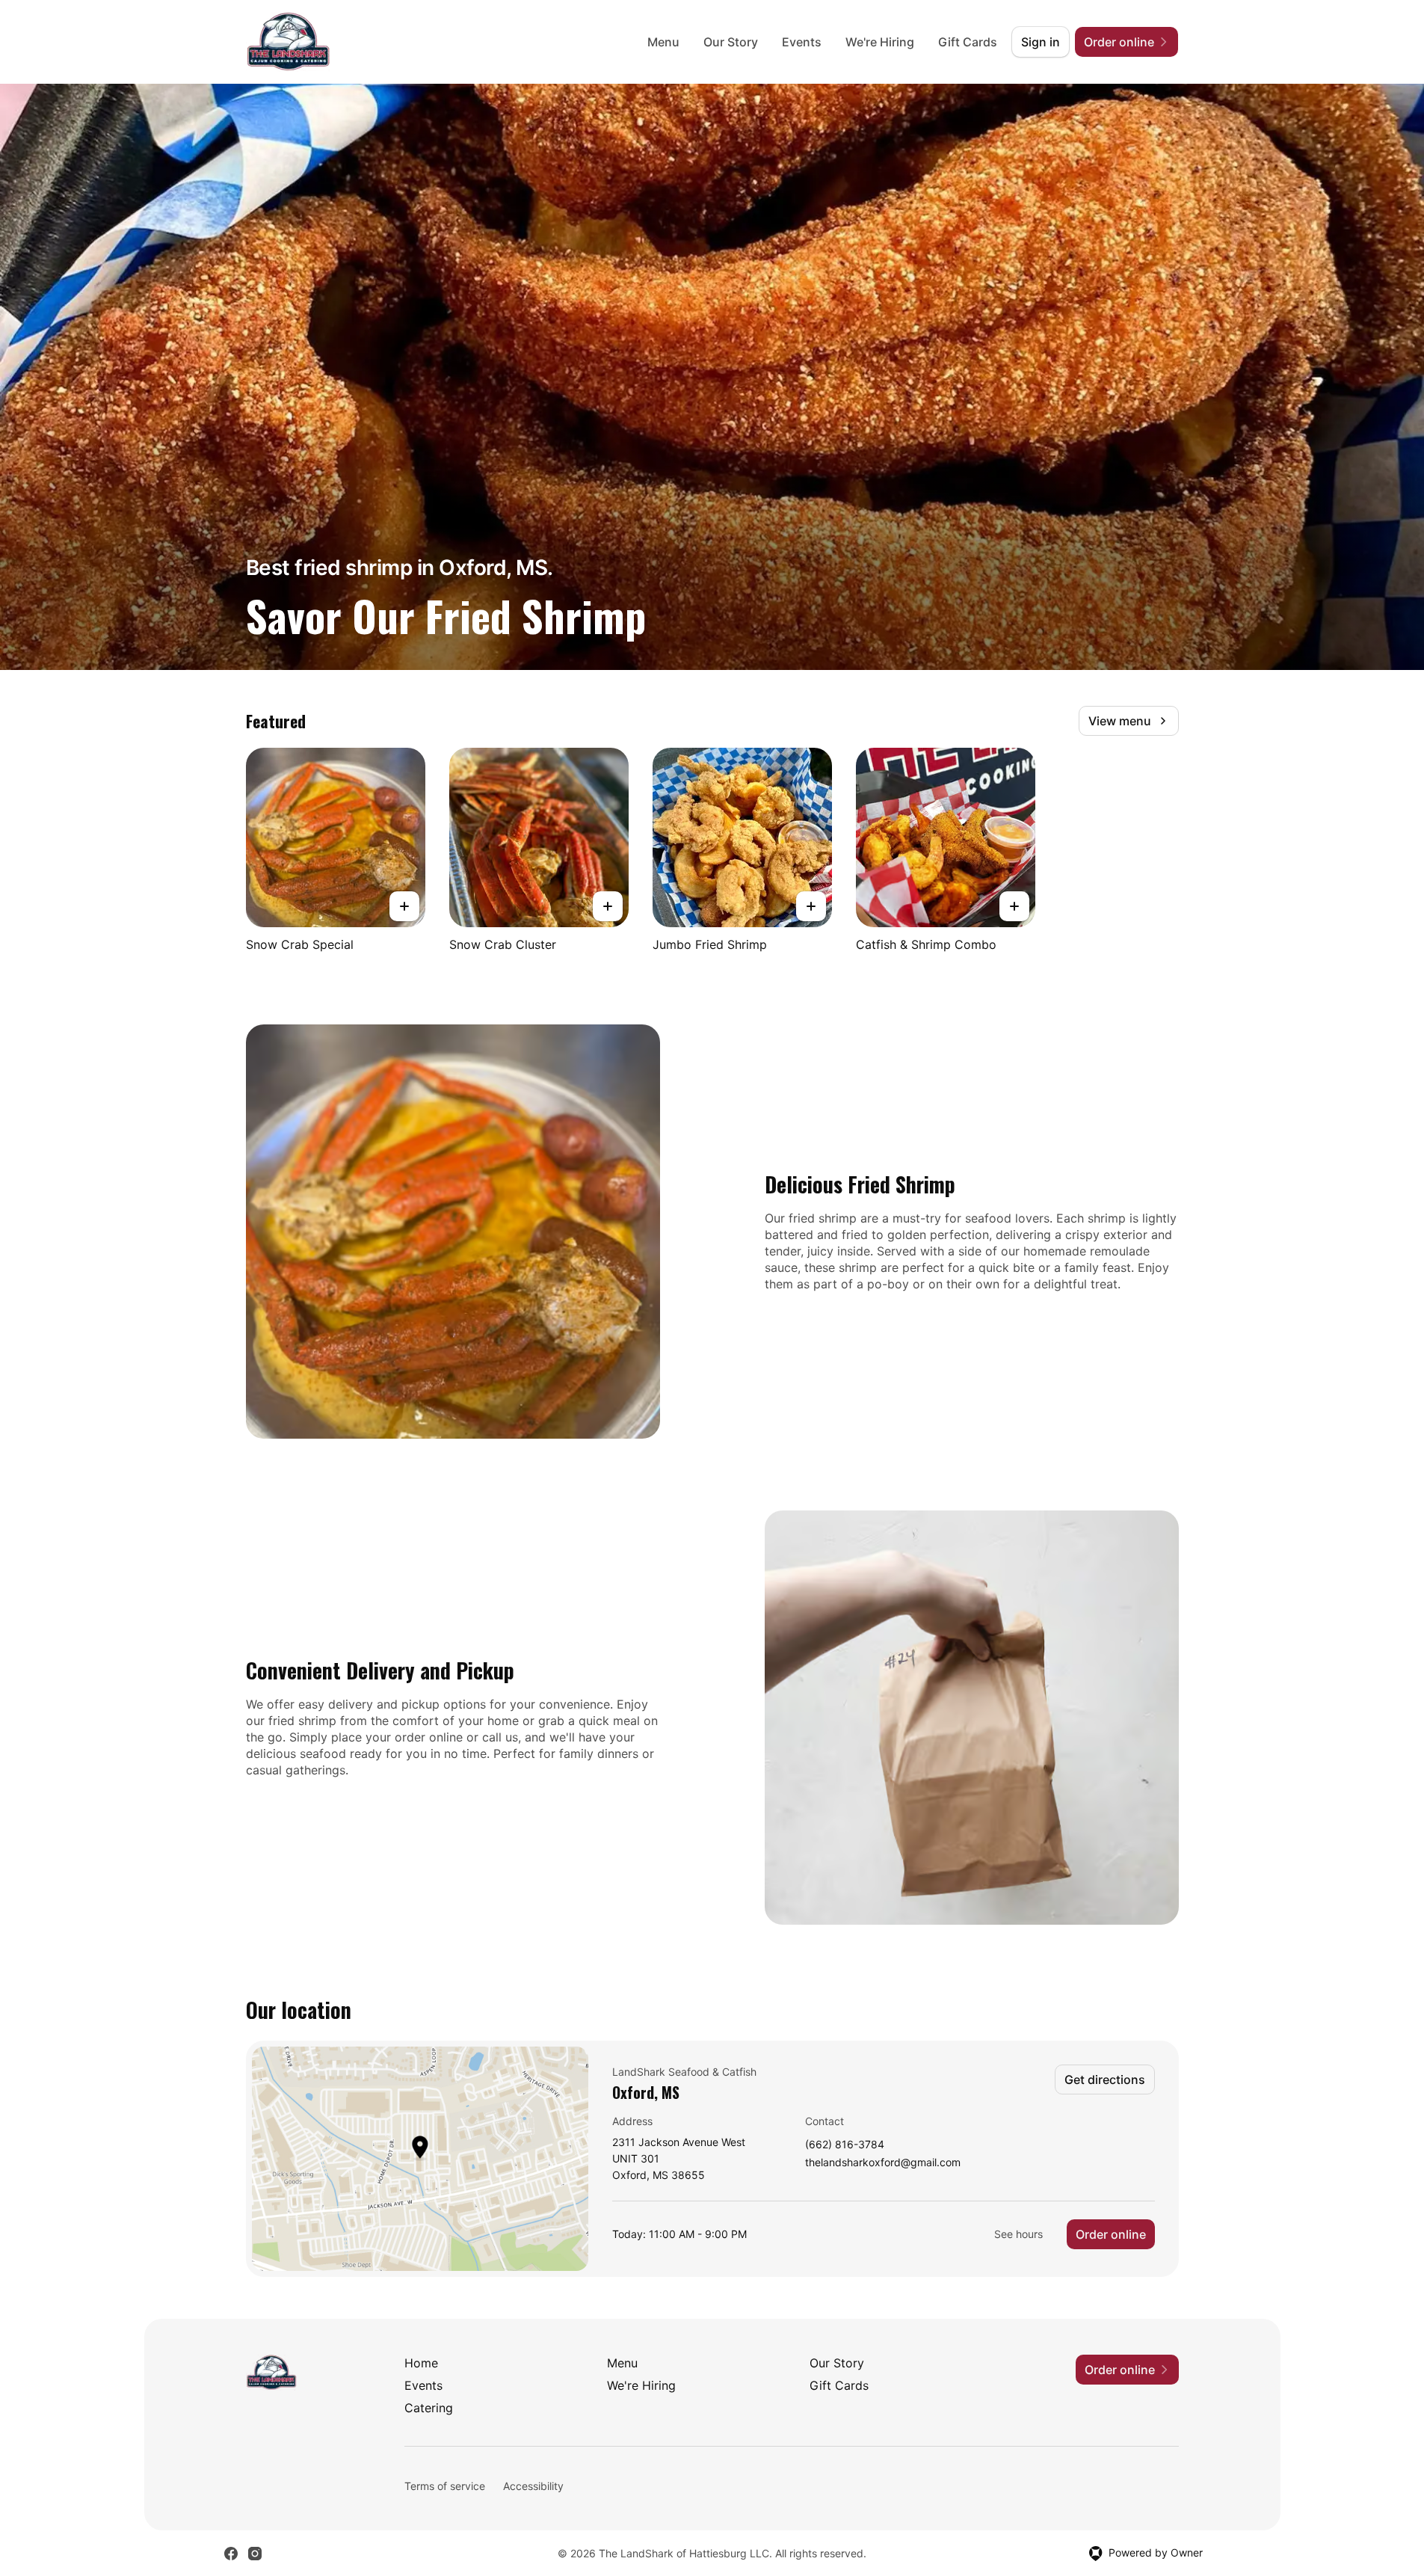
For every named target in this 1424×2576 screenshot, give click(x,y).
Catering (429, 2408)
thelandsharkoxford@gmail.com (883, 2163)
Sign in (1041, 42)
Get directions (1105, 2079)
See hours (1018, 2234)
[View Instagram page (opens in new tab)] (255, 2554)
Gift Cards (968, 42)
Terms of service (445, 2486)
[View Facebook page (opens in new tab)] (231, 2554)
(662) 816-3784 (845, 2145)
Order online (1111, 2234)
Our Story (731, 42)
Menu (663, 42)
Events (802, 42)
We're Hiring (880, 42)
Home (421, 2363)
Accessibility (533, 2486)
